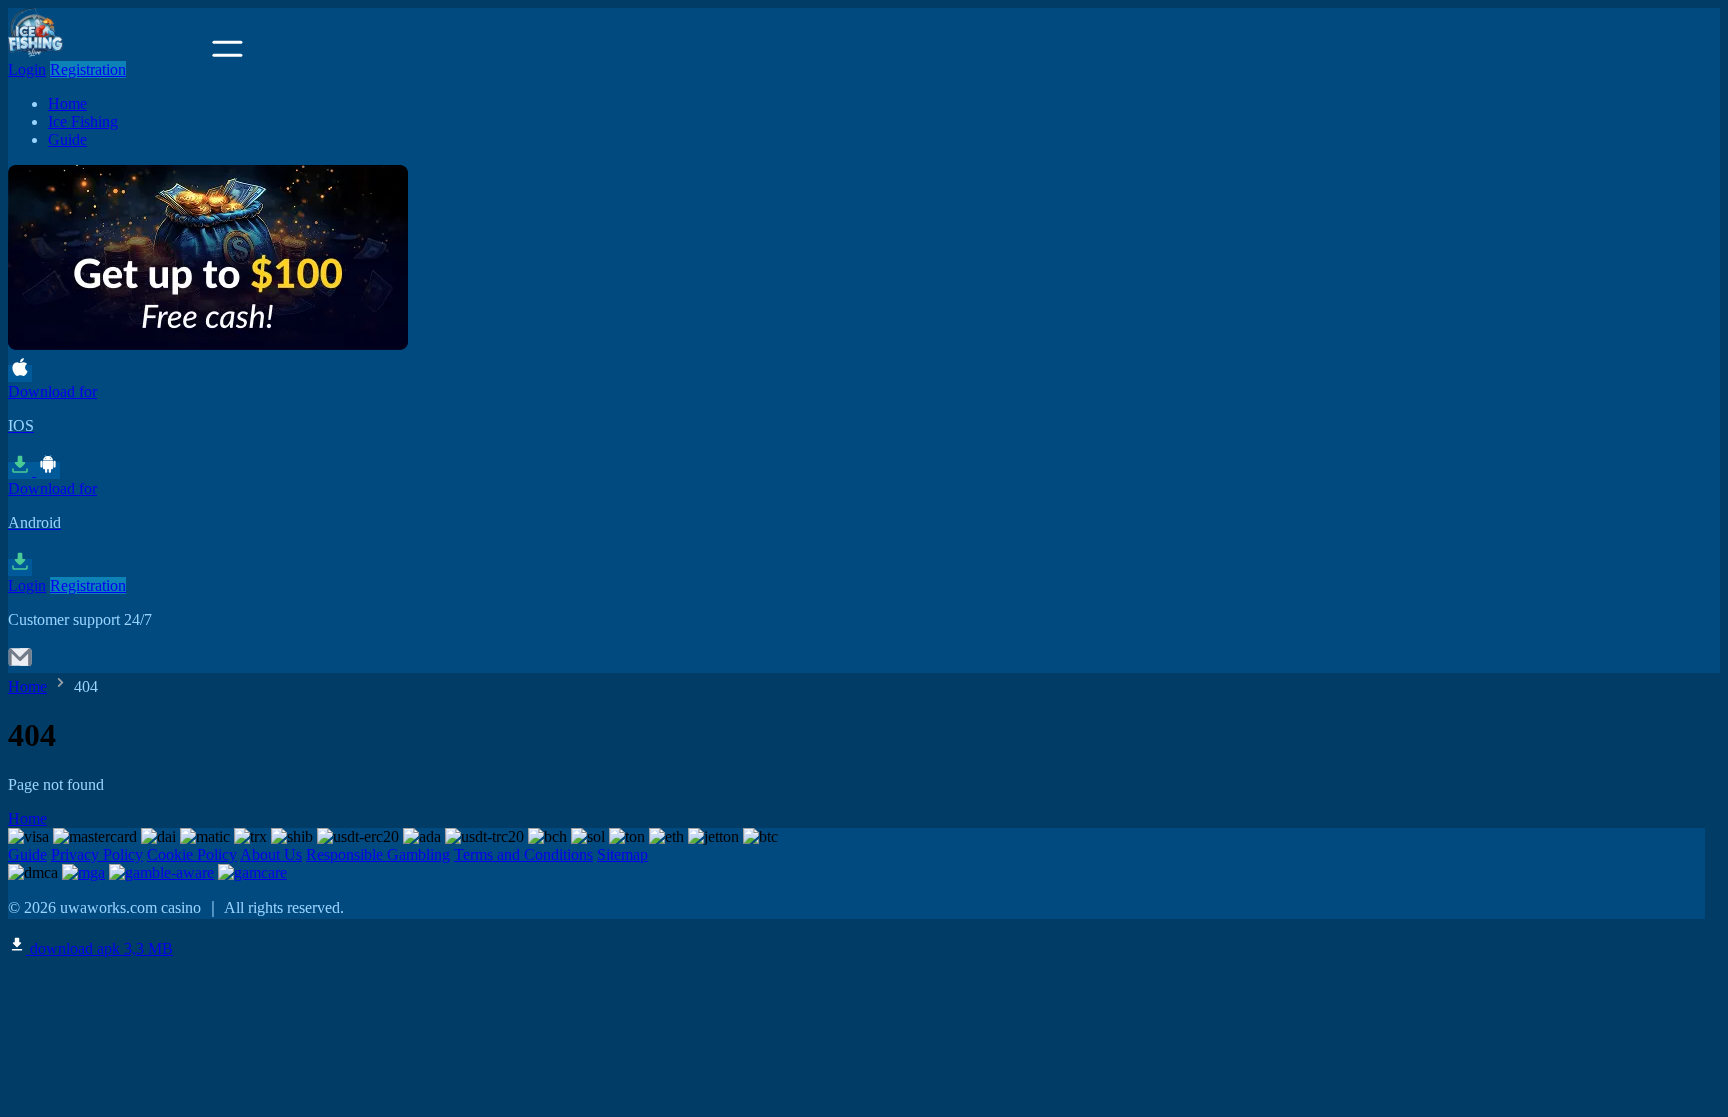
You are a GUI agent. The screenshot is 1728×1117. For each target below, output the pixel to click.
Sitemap (622, 854)
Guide (67, 139)
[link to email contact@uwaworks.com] (20, 663)
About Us (271, 854)
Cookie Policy (192, 854)
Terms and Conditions (523, 854)
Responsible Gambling (378, 854)
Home (67, 103)
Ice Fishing (83, 121)
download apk (99, 948)
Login (27, 69)
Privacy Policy (97, 854)
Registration (88, 69)
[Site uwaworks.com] (108, 51)
